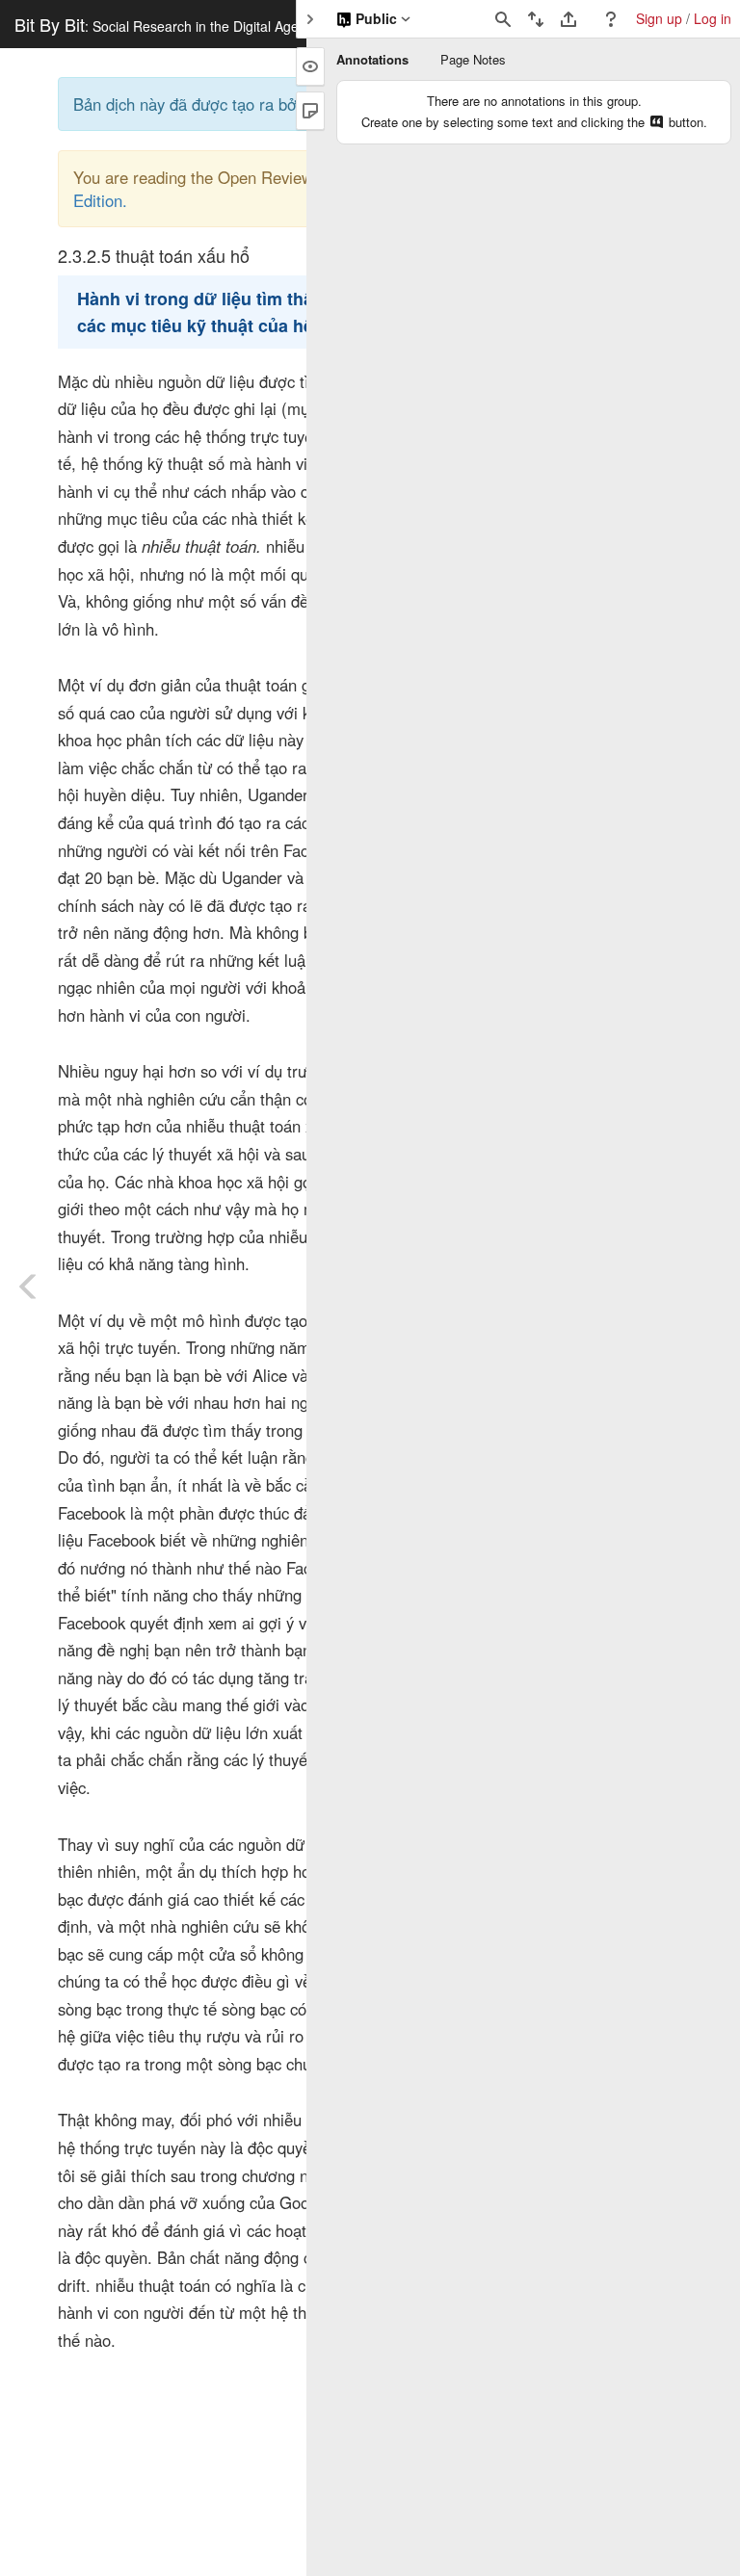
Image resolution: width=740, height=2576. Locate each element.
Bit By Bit (157, 24)
